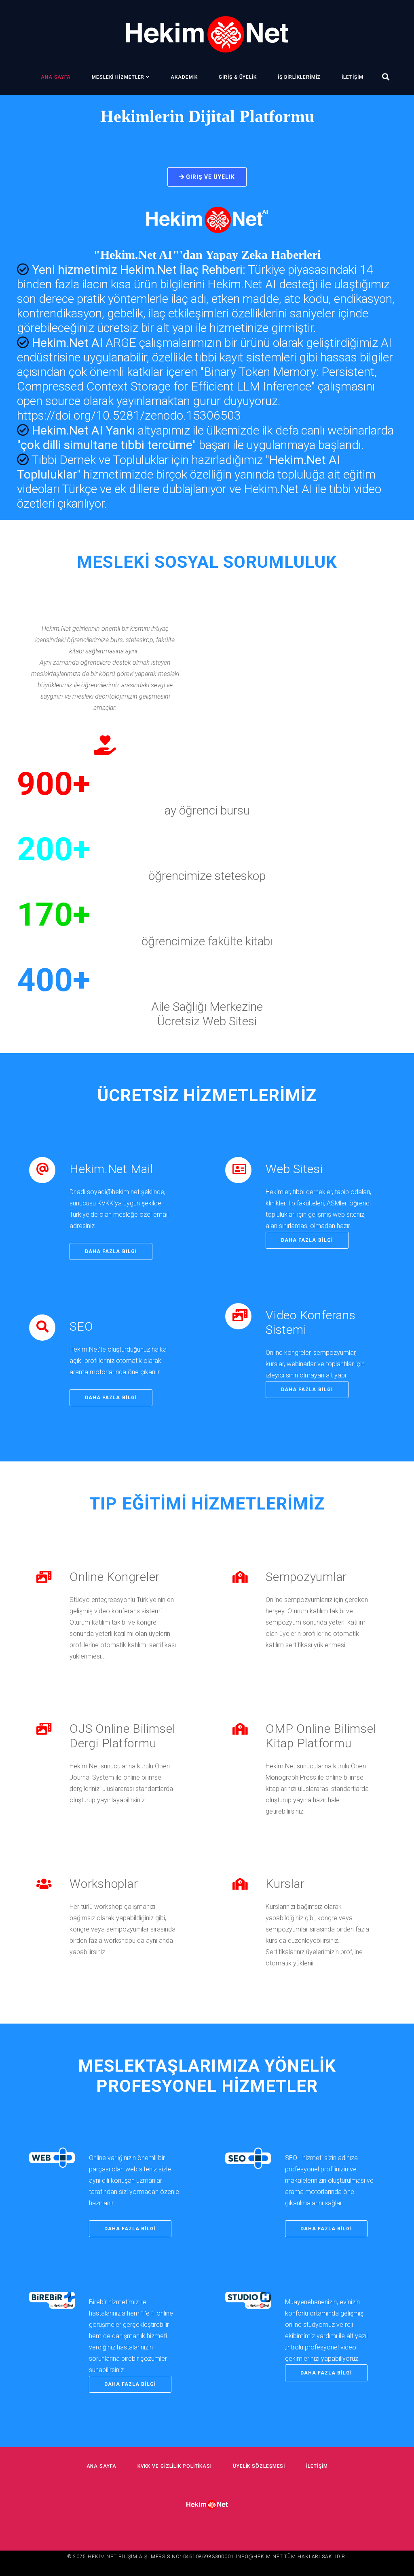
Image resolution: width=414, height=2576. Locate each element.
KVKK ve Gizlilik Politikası (175, 2466)
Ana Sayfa (56, 77)
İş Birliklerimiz (299, 77)
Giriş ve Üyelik (210, 177)
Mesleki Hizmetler (118, 77)
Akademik (184, 77)
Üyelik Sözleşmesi (259, 2466)
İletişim (352, 77)
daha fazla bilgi (111, 1251)
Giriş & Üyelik (238, 77)
